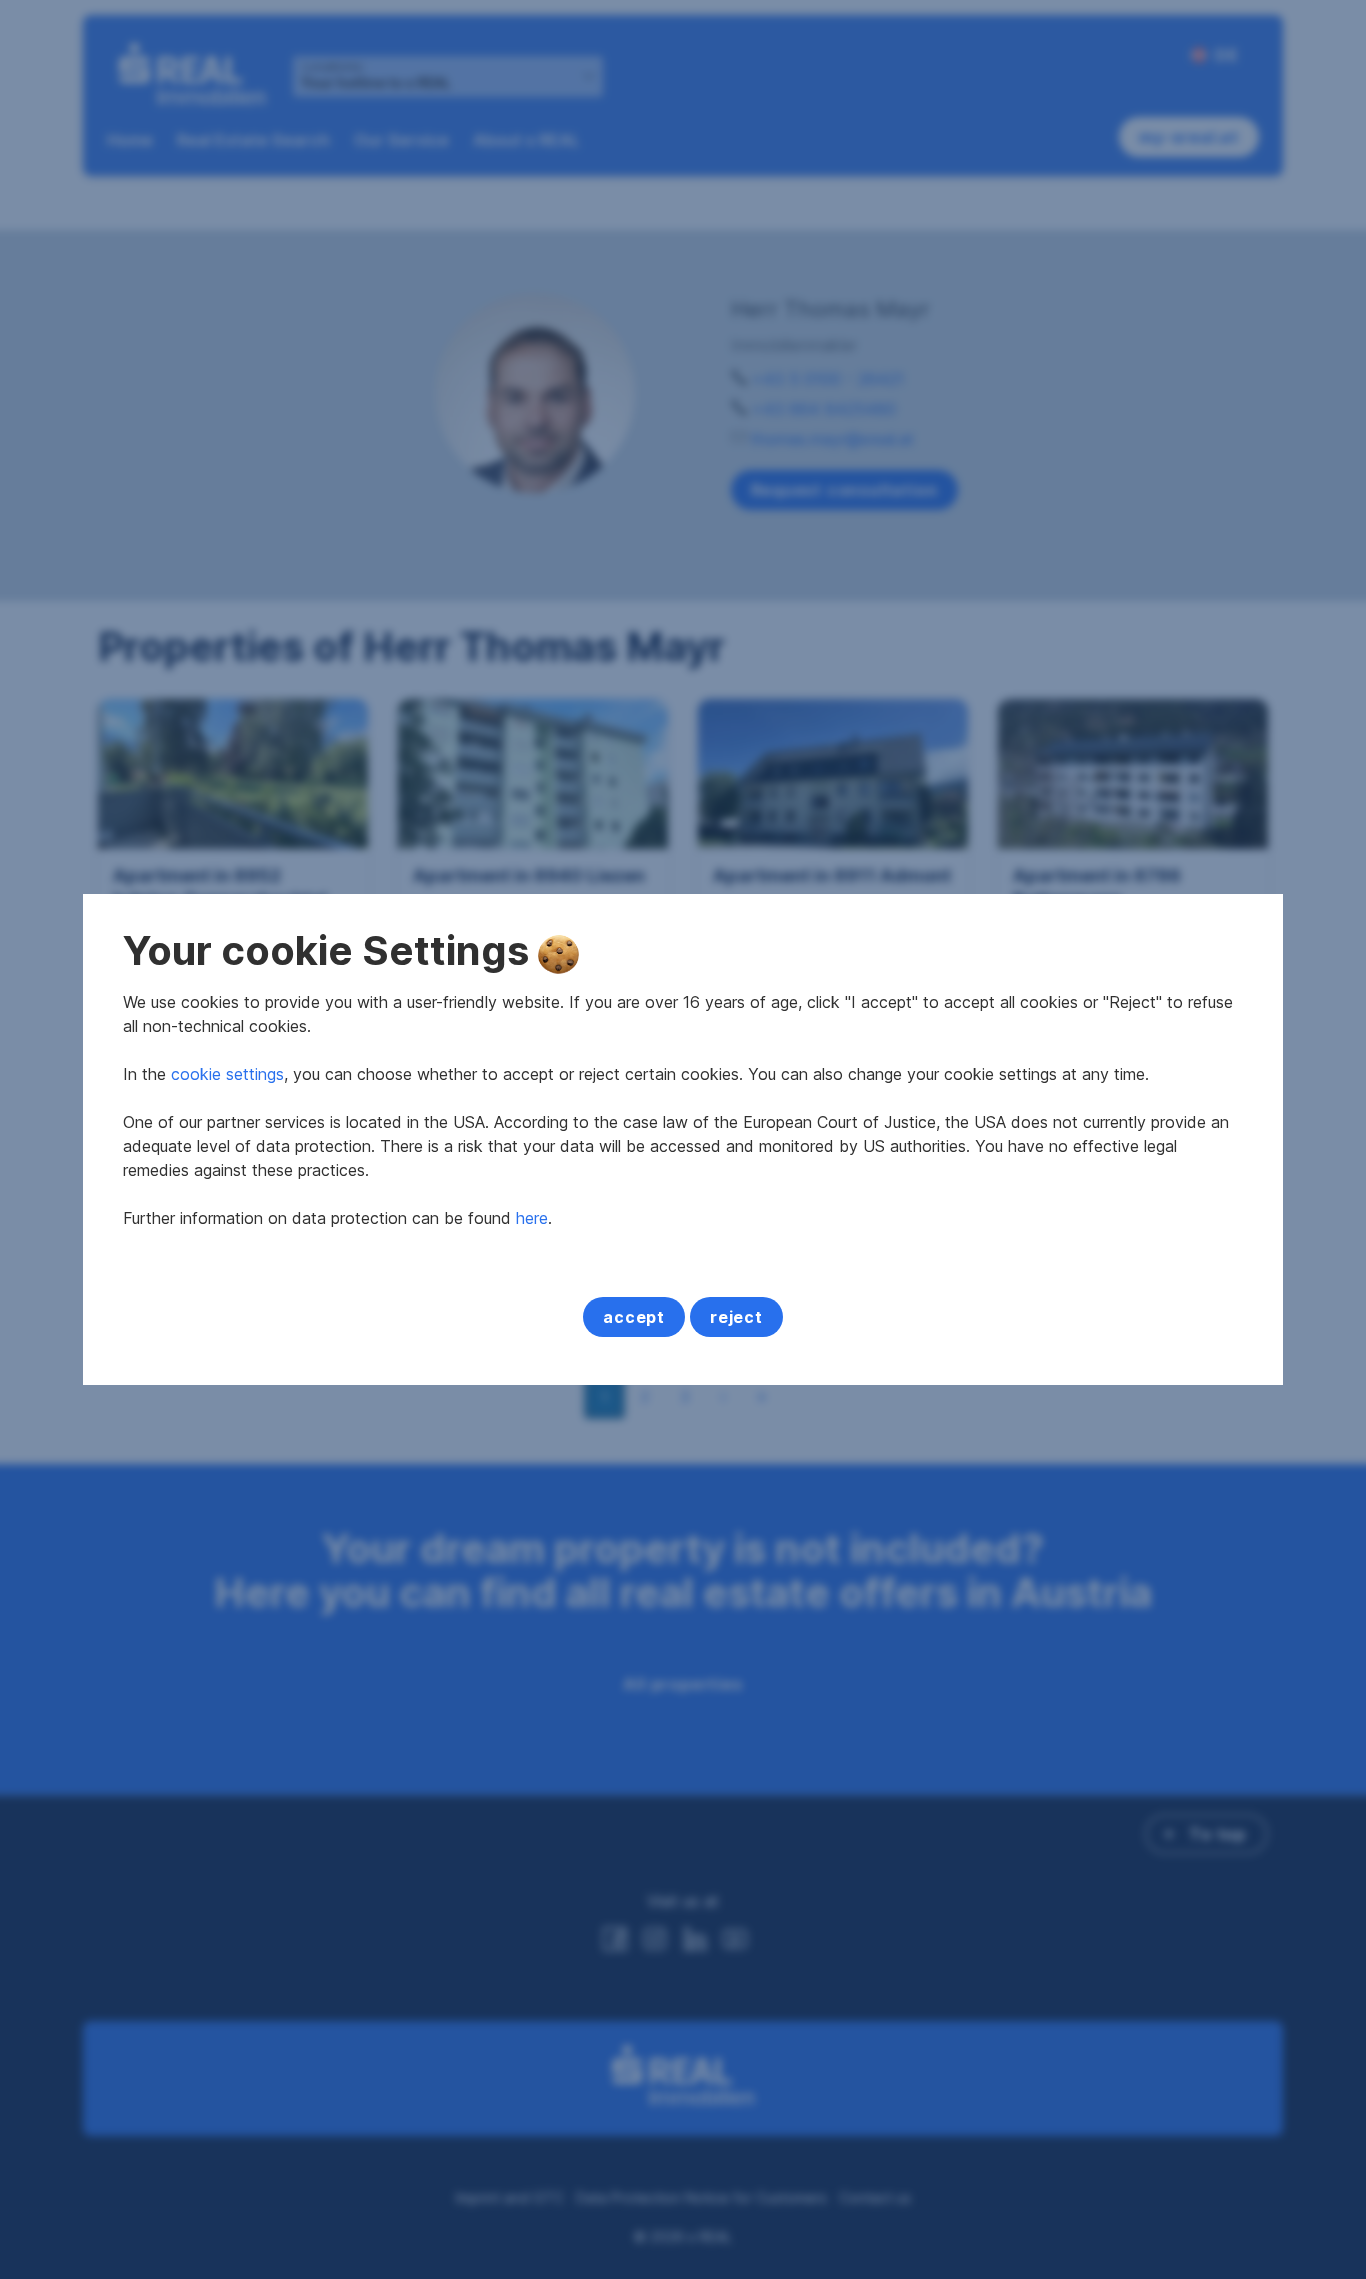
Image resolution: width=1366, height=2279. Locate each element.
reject (736, 1317)
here (532, 1218)
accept (634, 1317)
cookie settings (227, 1074)
